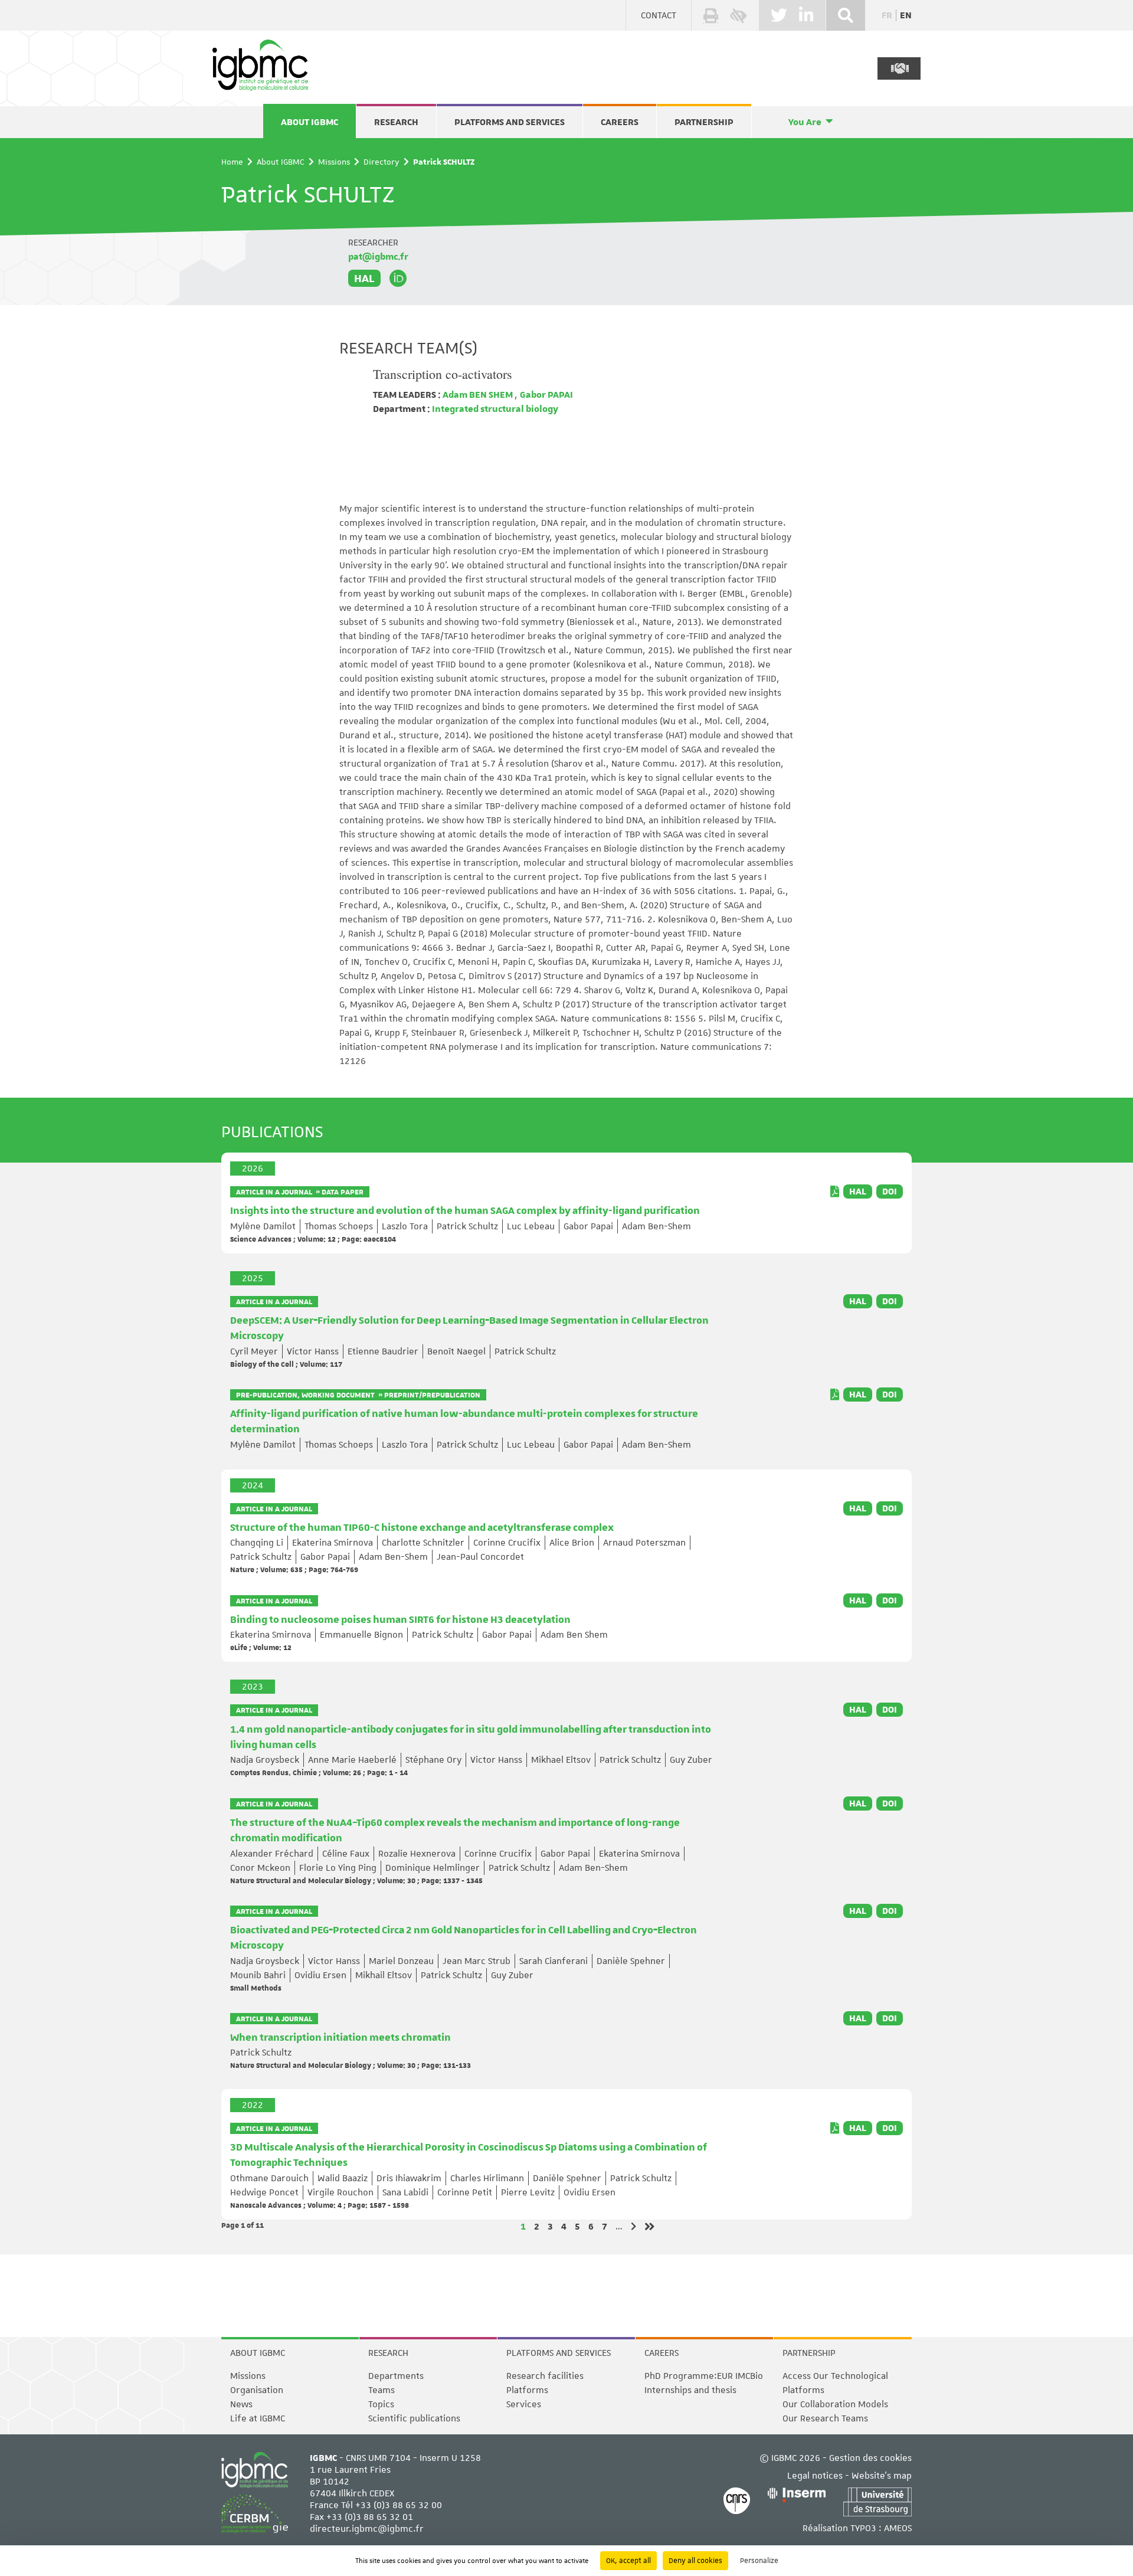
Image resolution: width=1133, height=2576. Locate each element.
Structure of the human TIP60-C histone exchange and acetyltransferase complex (422, 1528)
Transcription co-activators (443, 374)
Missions (334, 162)
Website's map (882, 2476)
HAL (364, 278)
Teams (382, 2390)
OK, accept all (628, 2561)
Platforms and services (510, 122)
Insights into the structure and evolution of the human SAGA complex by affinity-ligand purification (465, 1211)
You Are (805, 122)
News (241, 2404)
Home (232, 162)
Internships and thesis (690, 2390)
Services (524, 2404)
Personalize (759, 2561)
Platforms (527, 2390)
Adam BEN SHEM (478, 395)
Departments (396, 2376)
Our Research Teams (825, 2418)
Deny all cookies (695, 2561)
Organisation (257, 2390)
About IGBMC (310, 122)
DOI (890, 1192)
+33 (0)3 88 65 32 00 (399, 2505)
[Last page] (650, 2227)
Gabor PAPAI (546, 395)
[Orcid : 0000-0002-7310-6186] (398, 279)
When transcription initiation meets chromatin (340, 2038)
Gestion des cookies (870, 2458)
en (906, 15)
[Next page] (633, 2226)
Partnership (704, 122)
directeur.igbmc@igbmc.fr (367, 2529)
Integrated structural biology (494, 409)
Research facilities (545, 2376)
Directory (382, 162)
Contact (659, 15)
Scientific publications (414, 2418)
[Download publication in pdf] (835, 1192)
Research (396, 122)
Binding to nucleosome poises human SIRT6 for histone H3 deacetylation (400, 1620)
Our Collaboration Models (835, 2404)
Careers (620, 122)
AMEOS (898, 2528)
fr (887, 15)
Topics (381, 2404)
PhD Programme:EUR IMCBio (704, 2376)
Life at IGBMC (258, 2418)
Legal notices (815, 2476)
